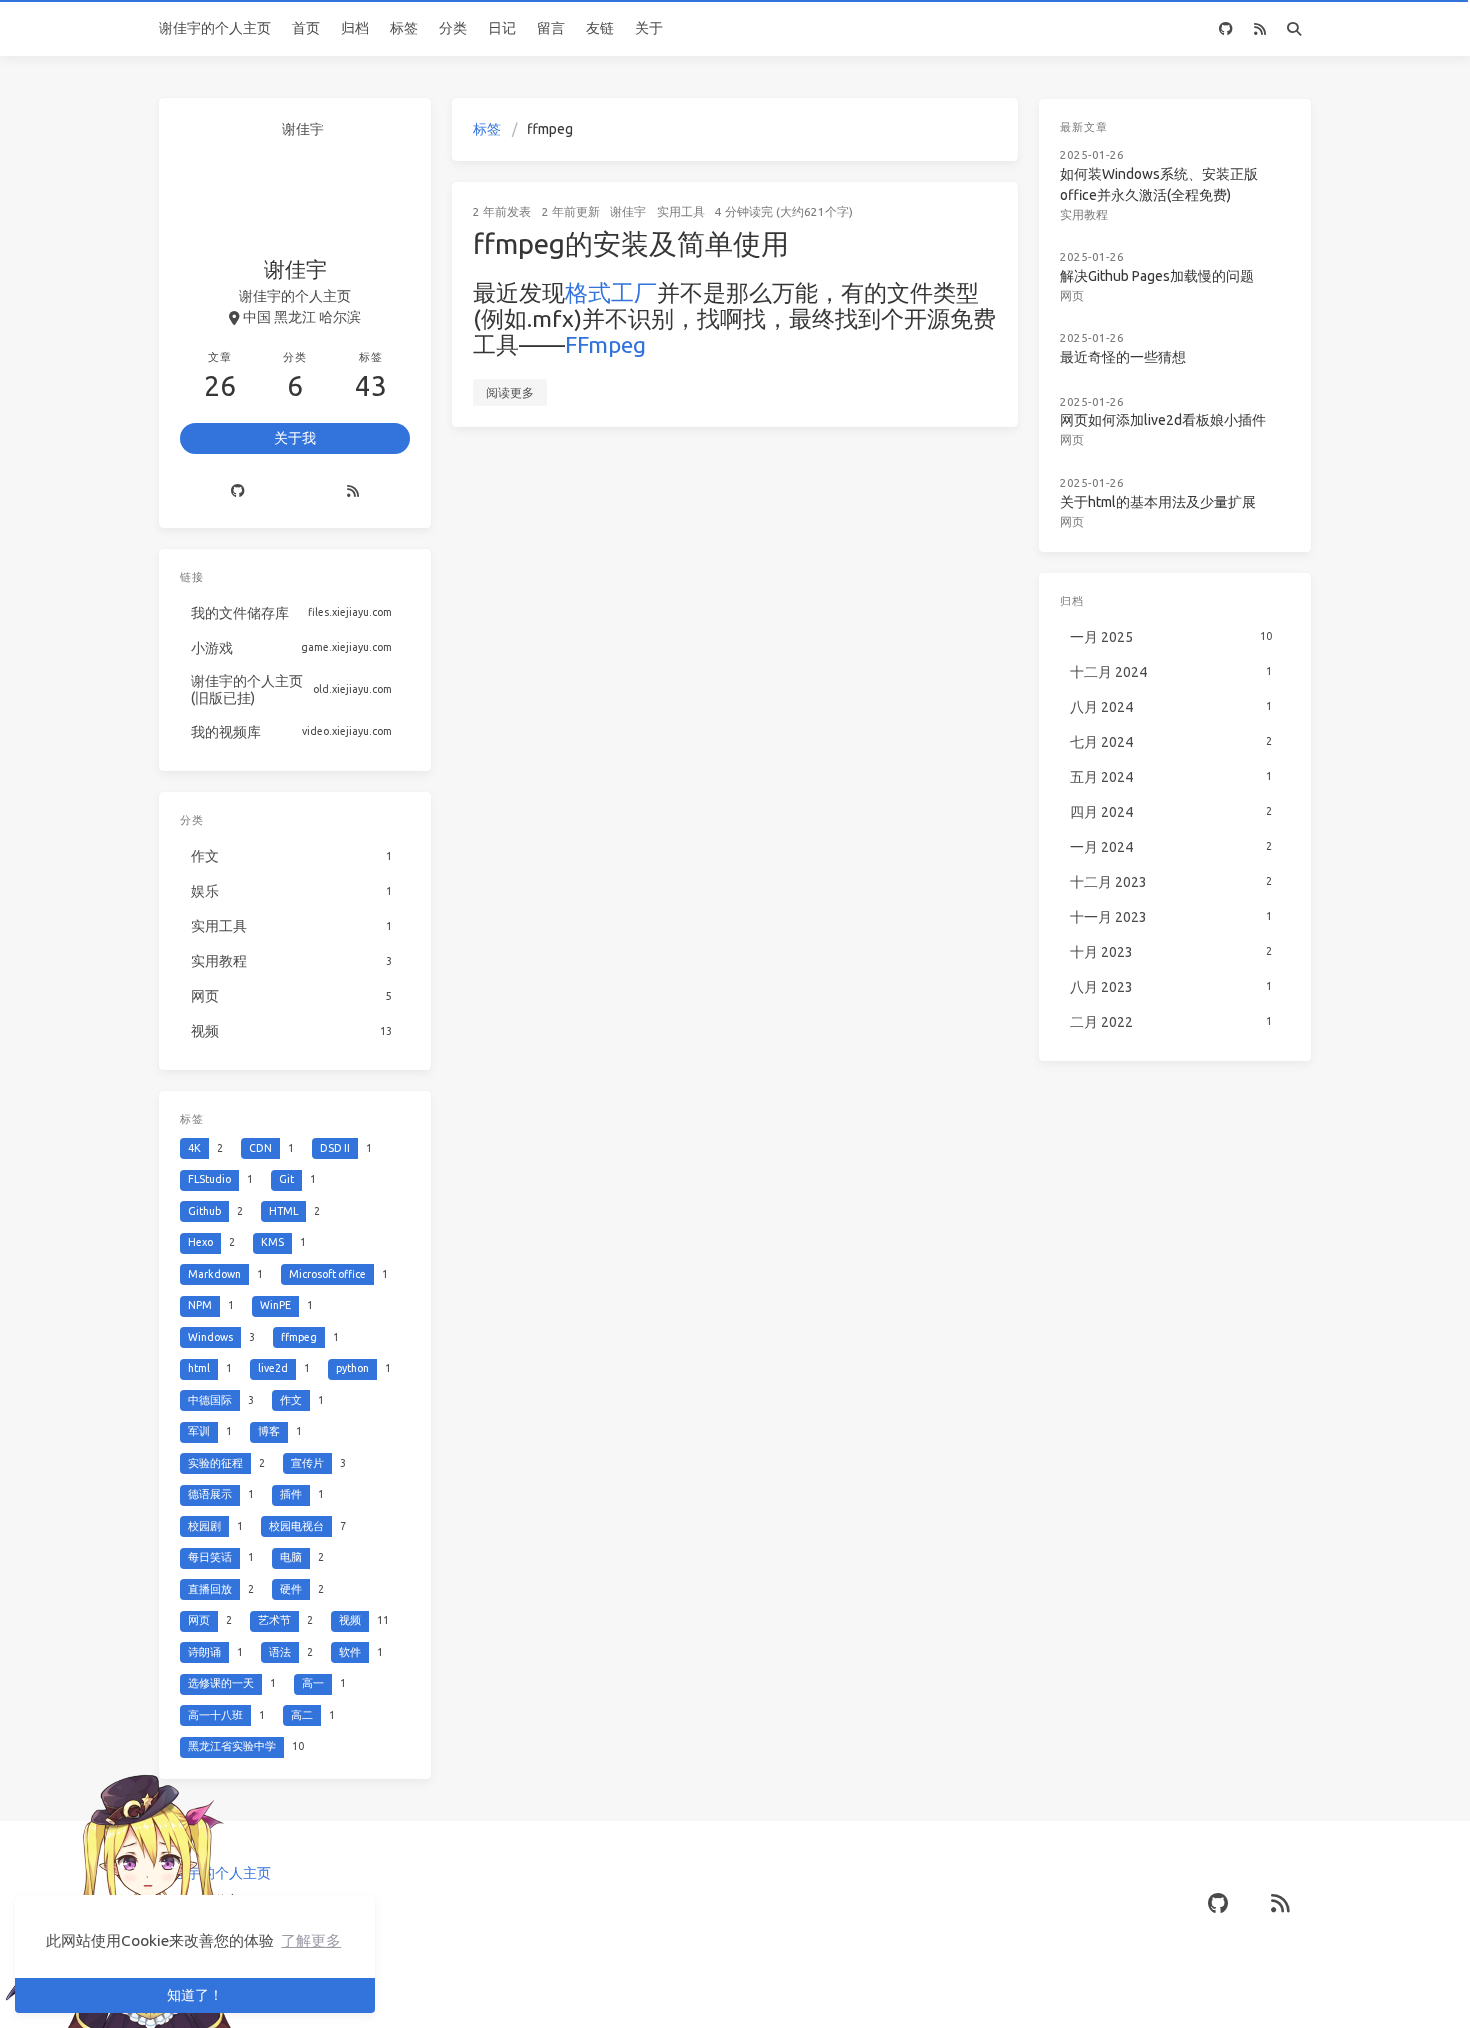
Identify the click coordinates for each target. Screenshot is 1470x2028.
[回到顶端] (1071, 1988)
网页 (1072, 294)
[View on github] (1225, 28)
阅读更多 (510, 392)
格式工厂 (611, 292)
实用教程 (1084, 213)
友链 (600, 28)
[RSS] (1259, 28)
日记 (502, 28)
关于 (649, 28)
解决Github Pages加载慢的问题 (1157, 275)
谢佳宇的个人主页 (215, 28)
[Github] (238, 491)
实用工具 (681, 211)
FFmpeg (605, 344)
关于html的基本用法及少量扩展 (1158, 501)
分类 (453, 28)
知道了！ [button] (195, 1995)
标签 (404, 28)
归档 (355, 28)
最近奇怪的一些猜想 (1123, 357)
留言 (551, 28)
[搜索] (1293, 28)
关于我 (295, 438)
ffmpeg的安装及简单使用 (631, 243)
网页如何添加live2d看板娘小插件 (1163, 420)
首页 (306, 28)
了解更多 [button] (311, 1940)
